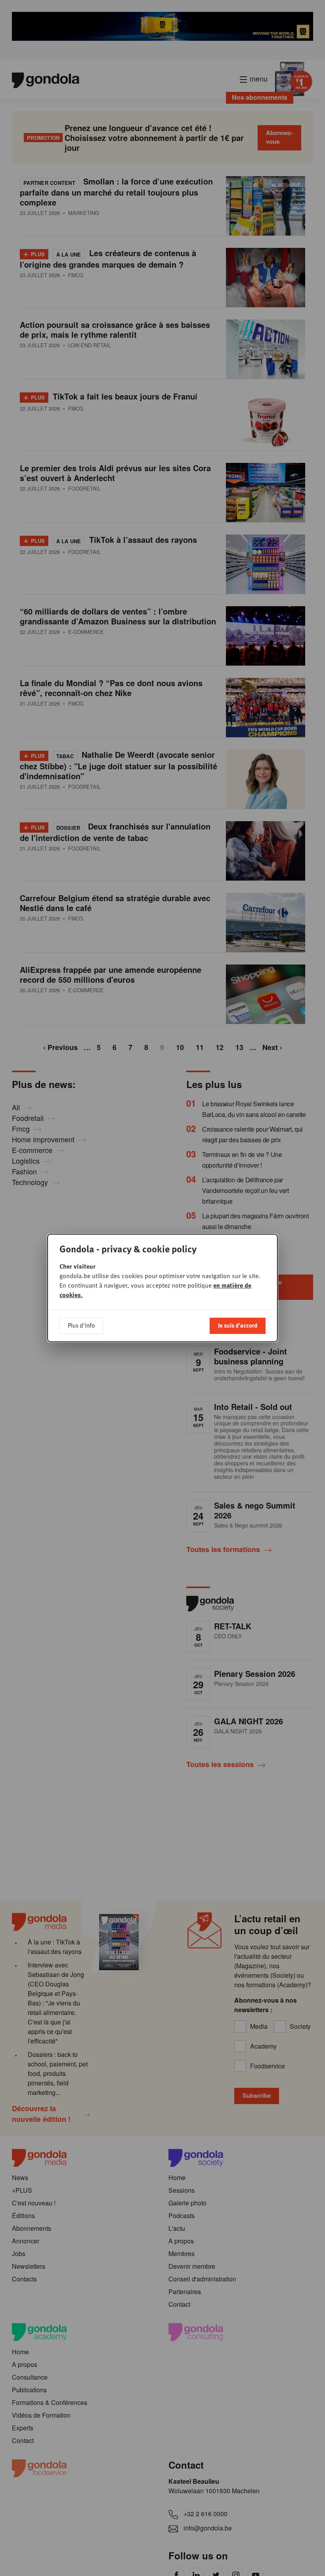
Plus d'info (81, 1325)
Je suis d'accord (238, 1325)
